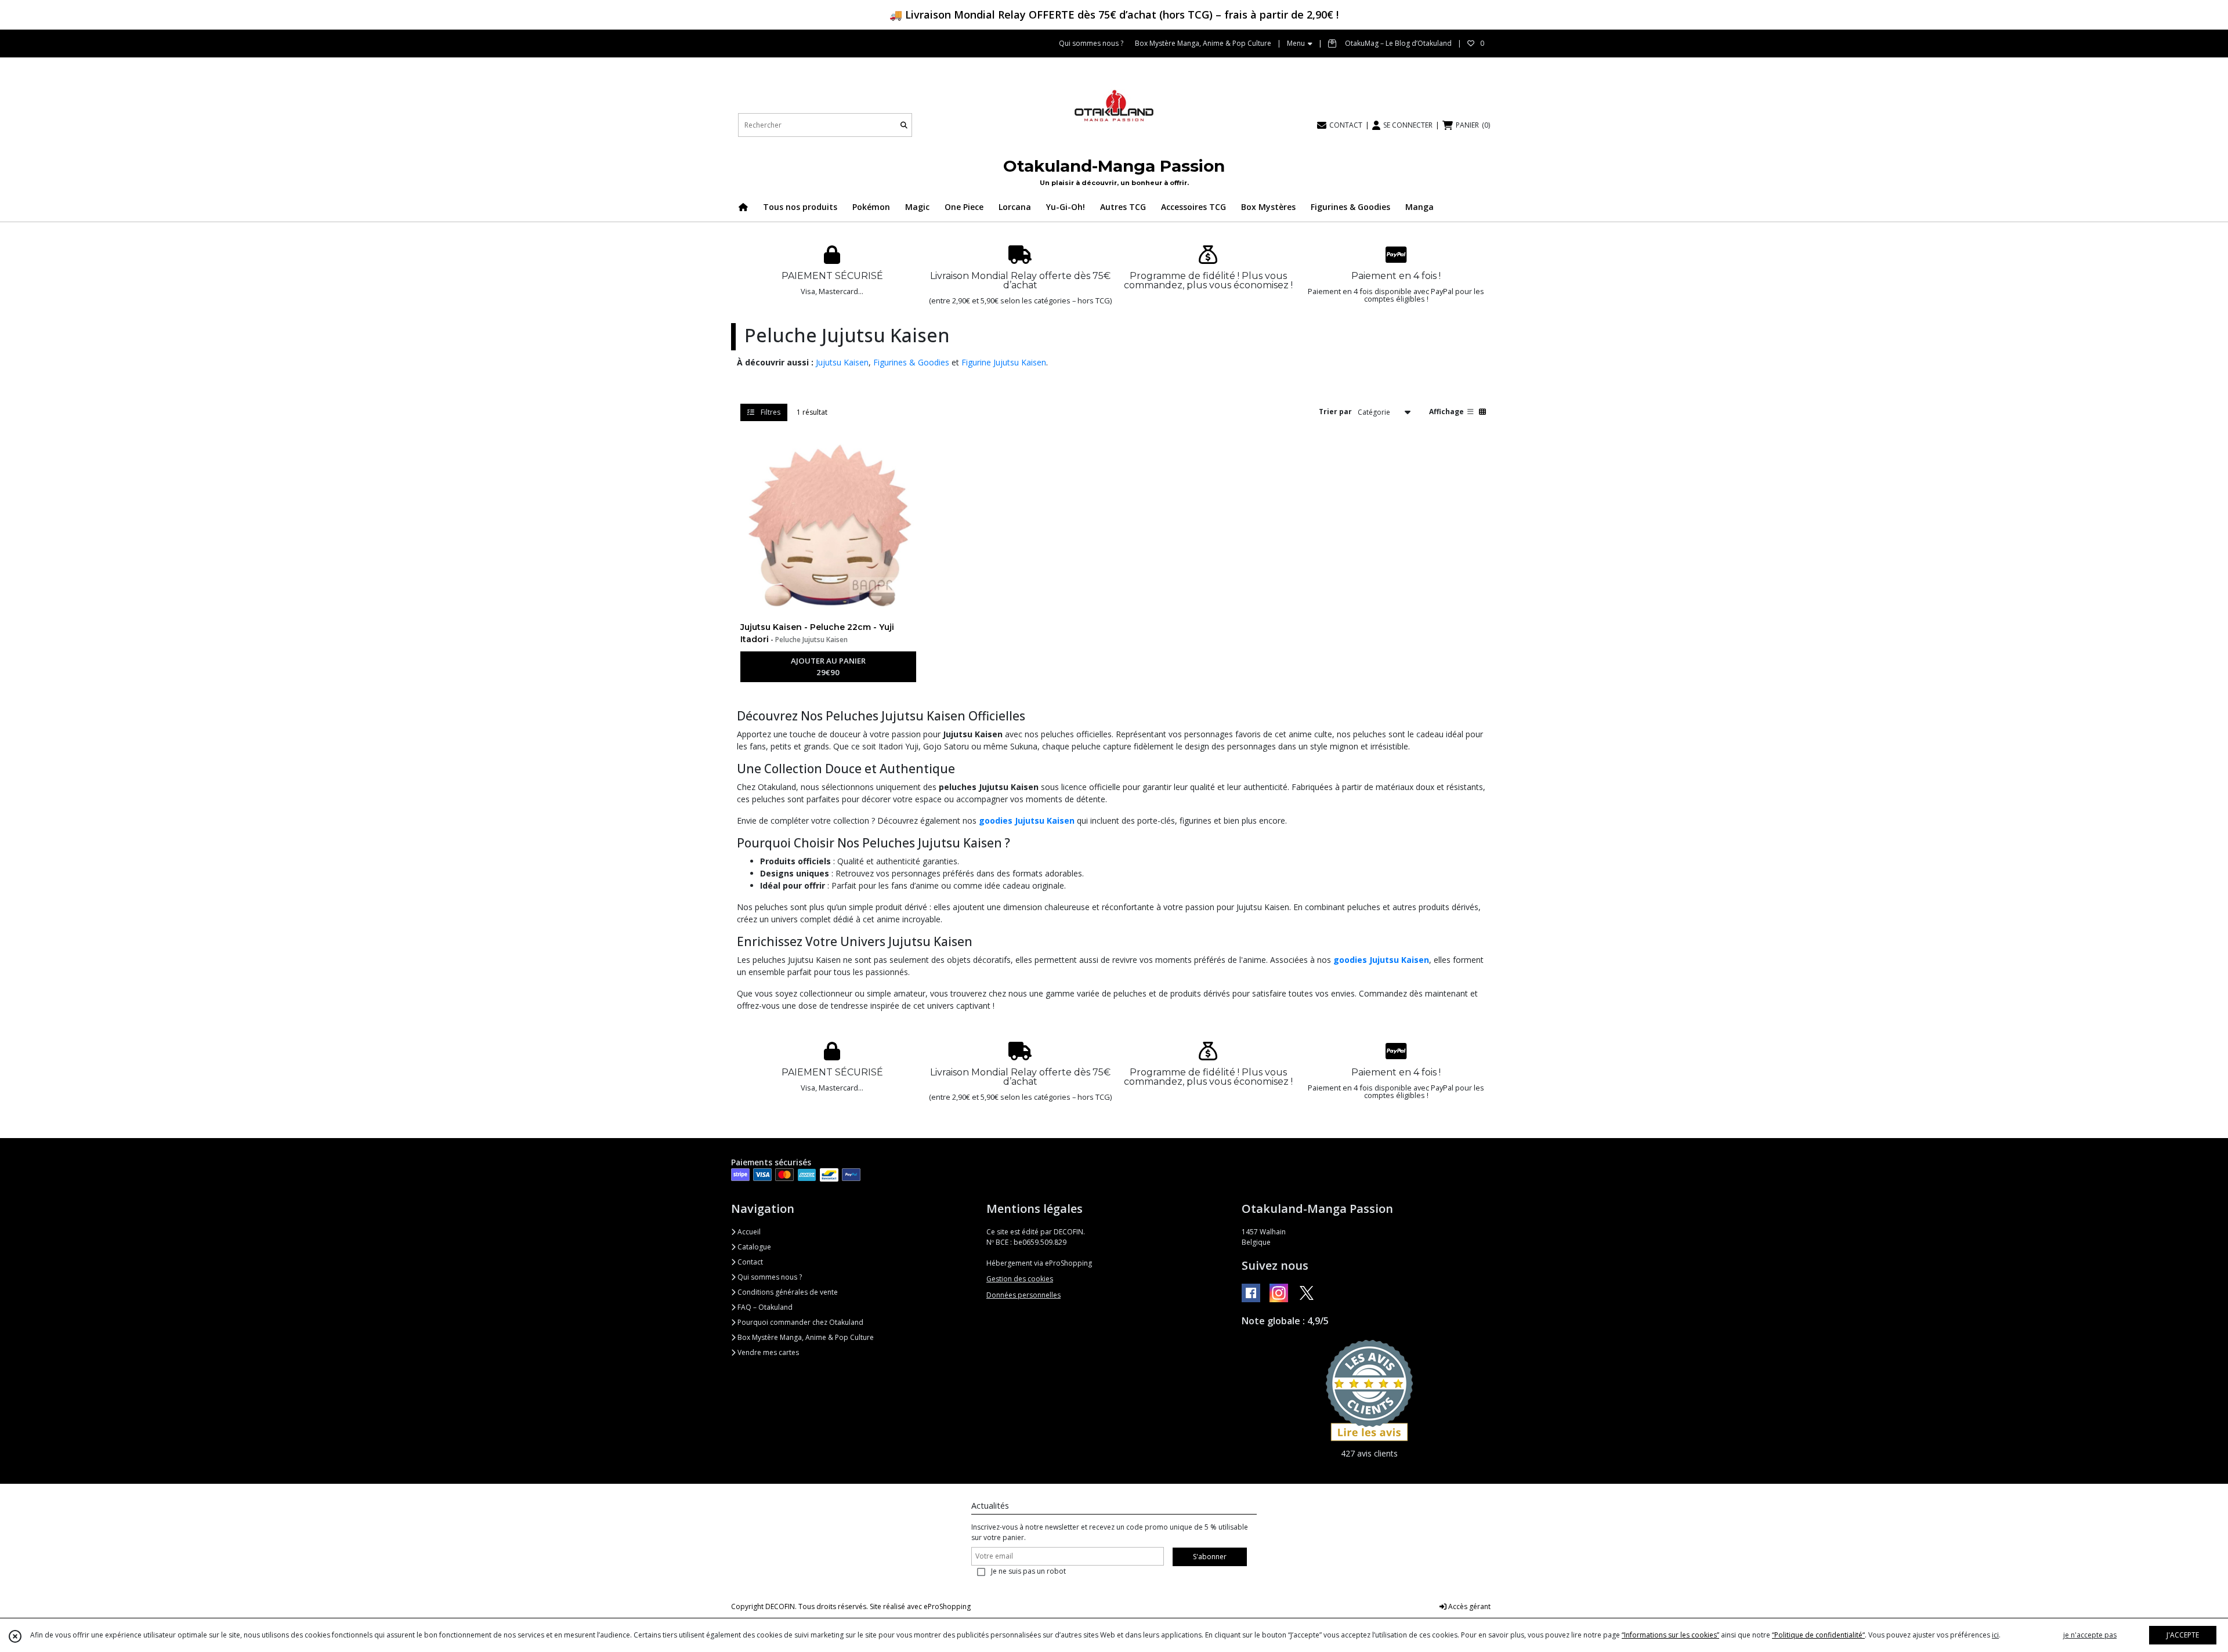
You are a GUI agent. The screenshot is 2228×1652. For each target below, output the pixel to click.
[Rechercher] (904, 125)
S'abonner (1210, 1557)
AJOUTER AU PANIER (828, 666)
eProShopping (947, 1606)
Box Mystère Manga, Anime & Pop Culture (805, 1337)
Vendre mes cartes (767, 1352)
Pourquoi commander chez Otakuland (800, 1322)
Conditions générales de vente (787, 1292)
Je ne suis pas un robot (1028, 1571)
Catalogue (753, 1247)
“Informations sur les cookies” (1670, 1635)
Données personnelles (1023, 1295)
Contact (749, 1262)
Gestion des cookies (1020, 1279)
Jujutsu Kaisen (842, 362)
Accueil (748, 1232)
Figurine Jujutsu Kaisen (1004, 362)
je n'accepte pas (2090, 1635)
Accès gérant (1469, 1606)
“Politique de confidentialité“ (1818, 1635)
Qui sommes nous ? (769, 1277)
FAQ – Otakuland (764, 1307)
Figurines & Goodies (911, 362)
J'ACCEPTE (2183, 1635)
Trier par (1335, 412)
